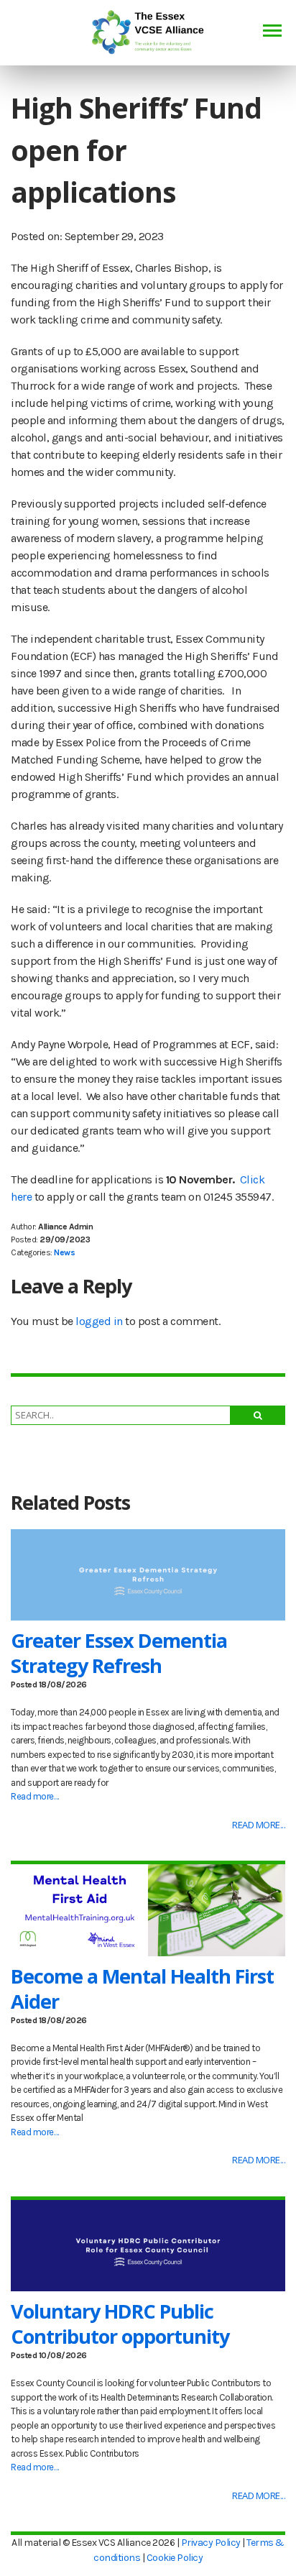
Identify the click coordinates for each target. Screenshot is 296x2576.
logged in (99, 1321)
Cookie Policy (175, 2558)
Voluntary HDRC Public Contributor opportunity (120, 2324)
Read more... (259, 1825)
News (64, 1252)
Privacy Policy (211, 2543)
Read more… (34, 1796)
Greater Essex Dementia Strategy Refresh (119, 1653)
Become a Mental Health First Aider (142, 1989)
